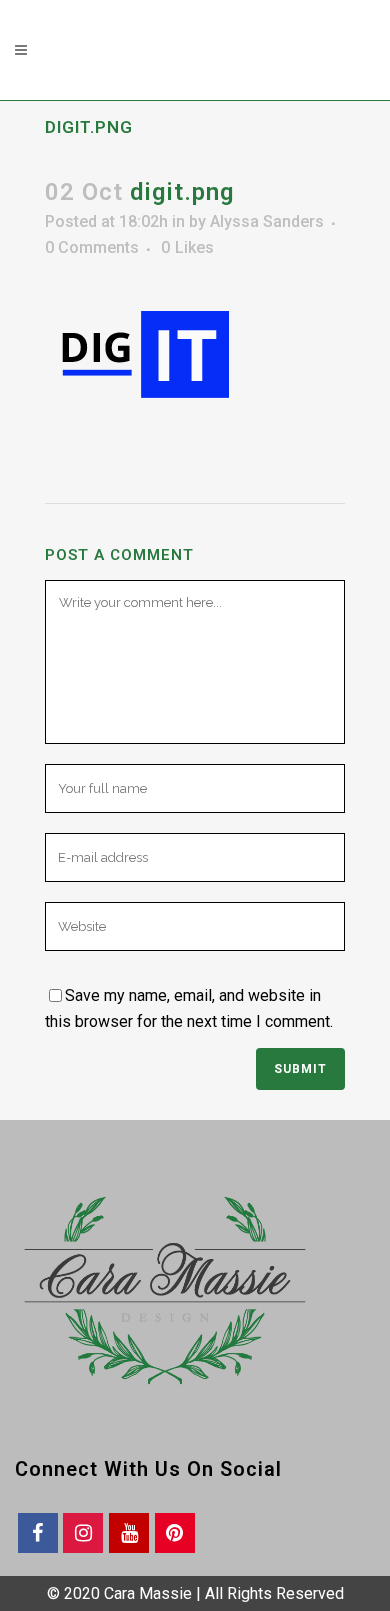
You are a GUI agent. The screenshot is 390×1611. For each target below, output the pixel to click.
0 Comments (92, 247)
